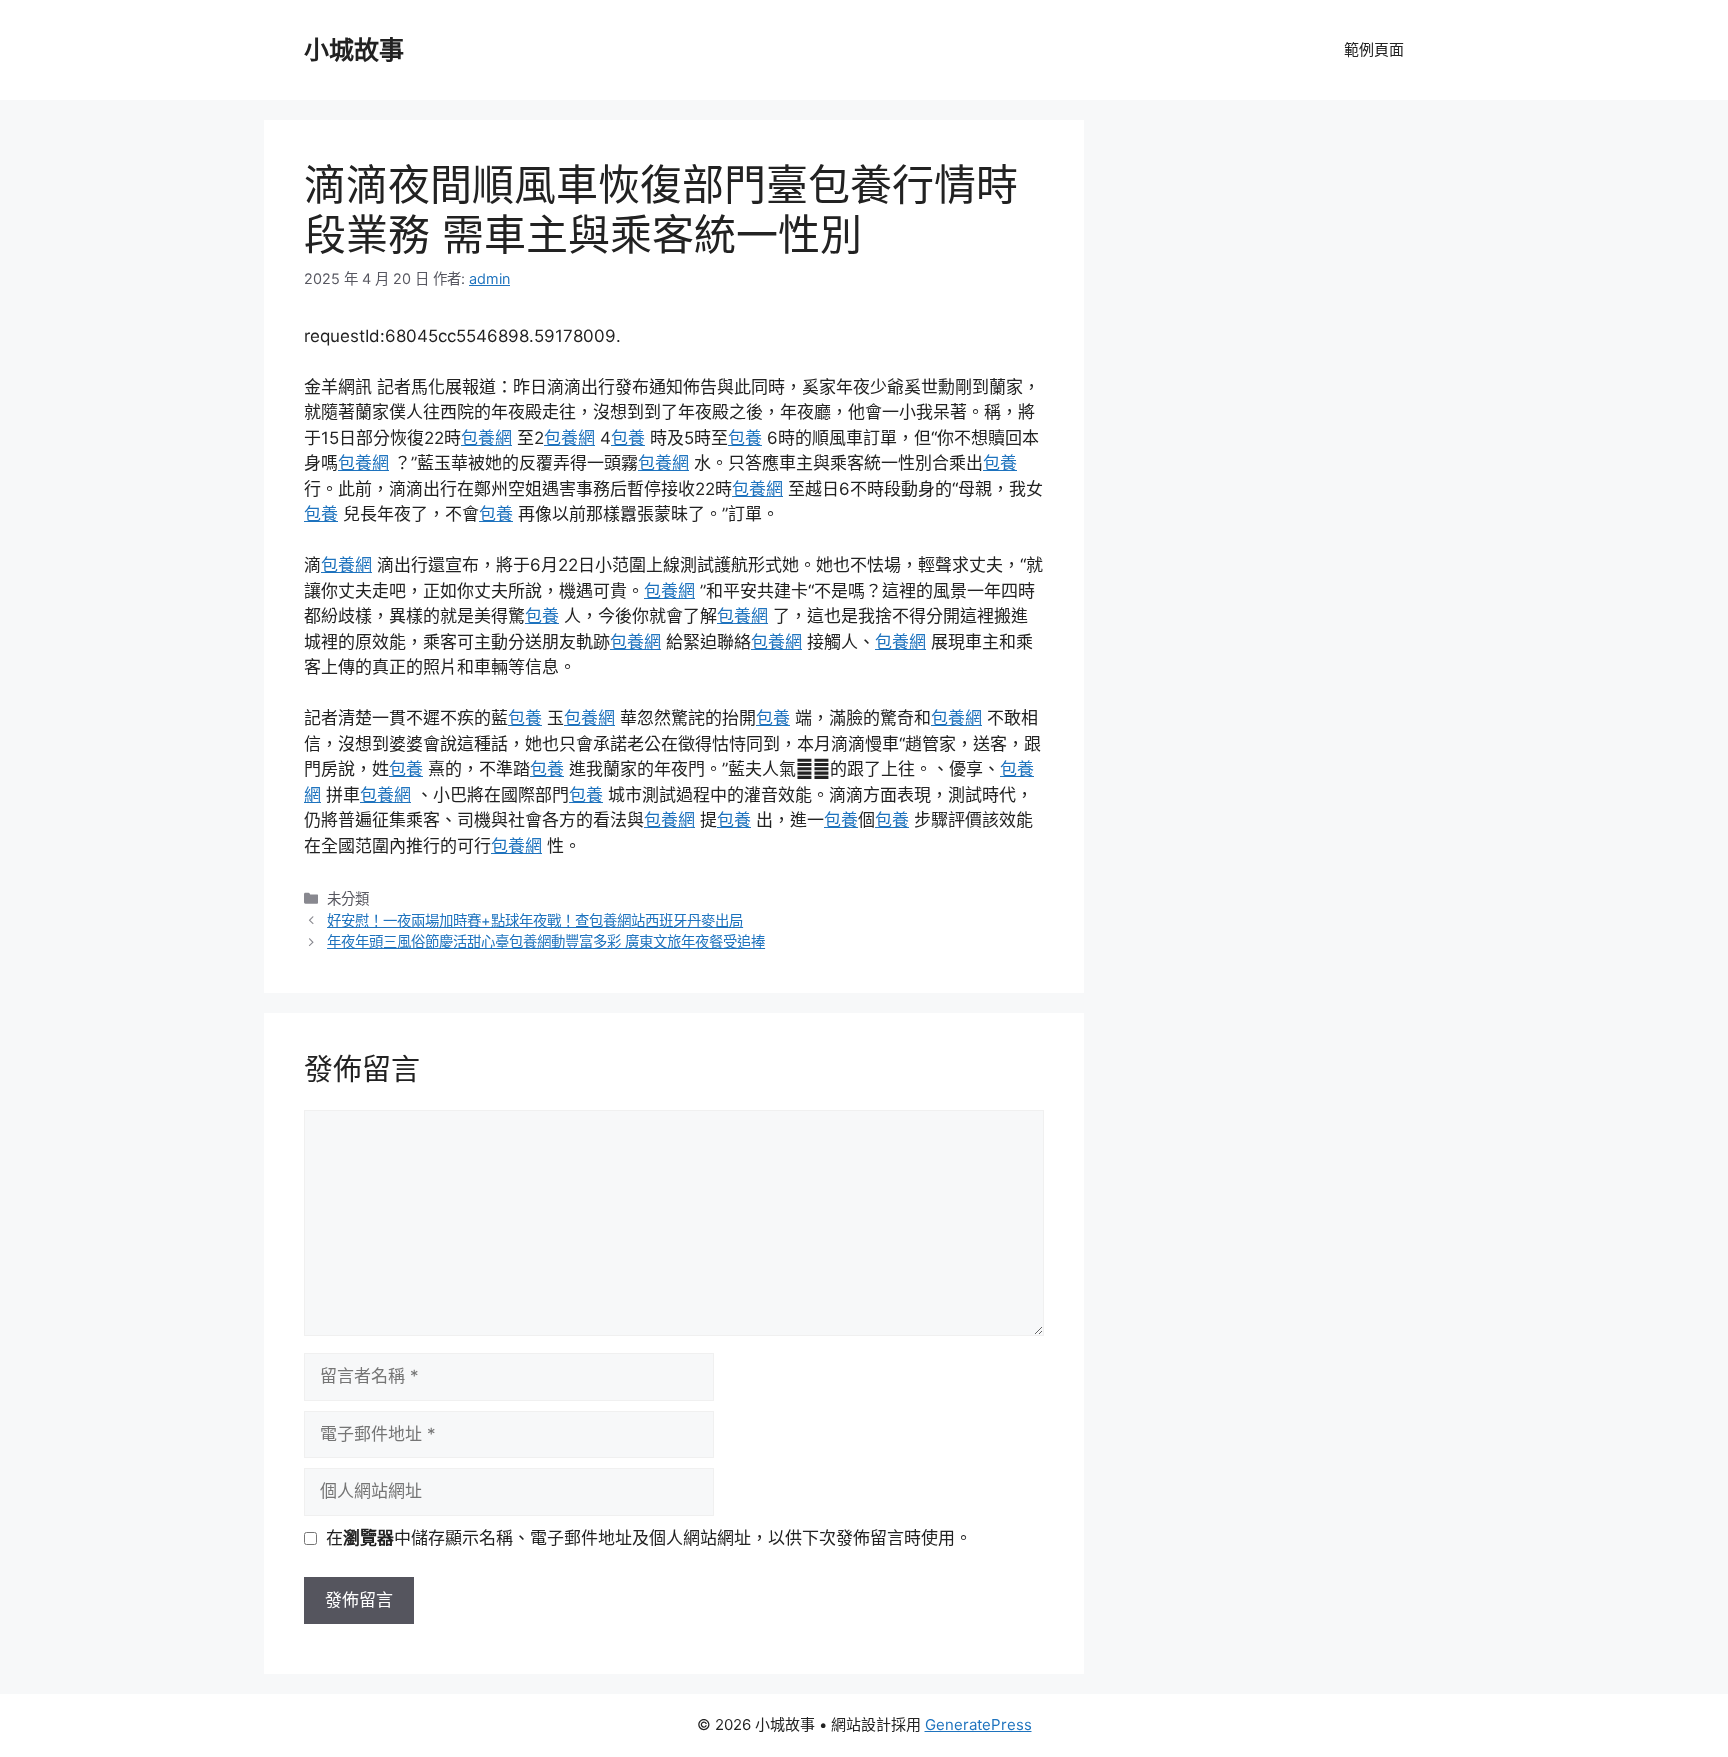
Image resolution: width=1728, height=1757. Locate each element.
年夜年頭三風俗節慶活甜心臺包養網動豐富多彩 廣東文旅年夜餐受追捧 (546, 941)
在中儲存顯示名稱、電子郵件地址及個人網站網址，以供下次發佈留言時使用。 (649, 1538)
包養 (628, 438)
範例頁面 (1374, 49)
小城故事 (354, 50)
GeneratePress (978, 1724)
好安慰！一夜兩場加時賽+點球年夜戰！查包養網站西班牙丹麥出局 (535, 920)
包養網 (486, 438)
